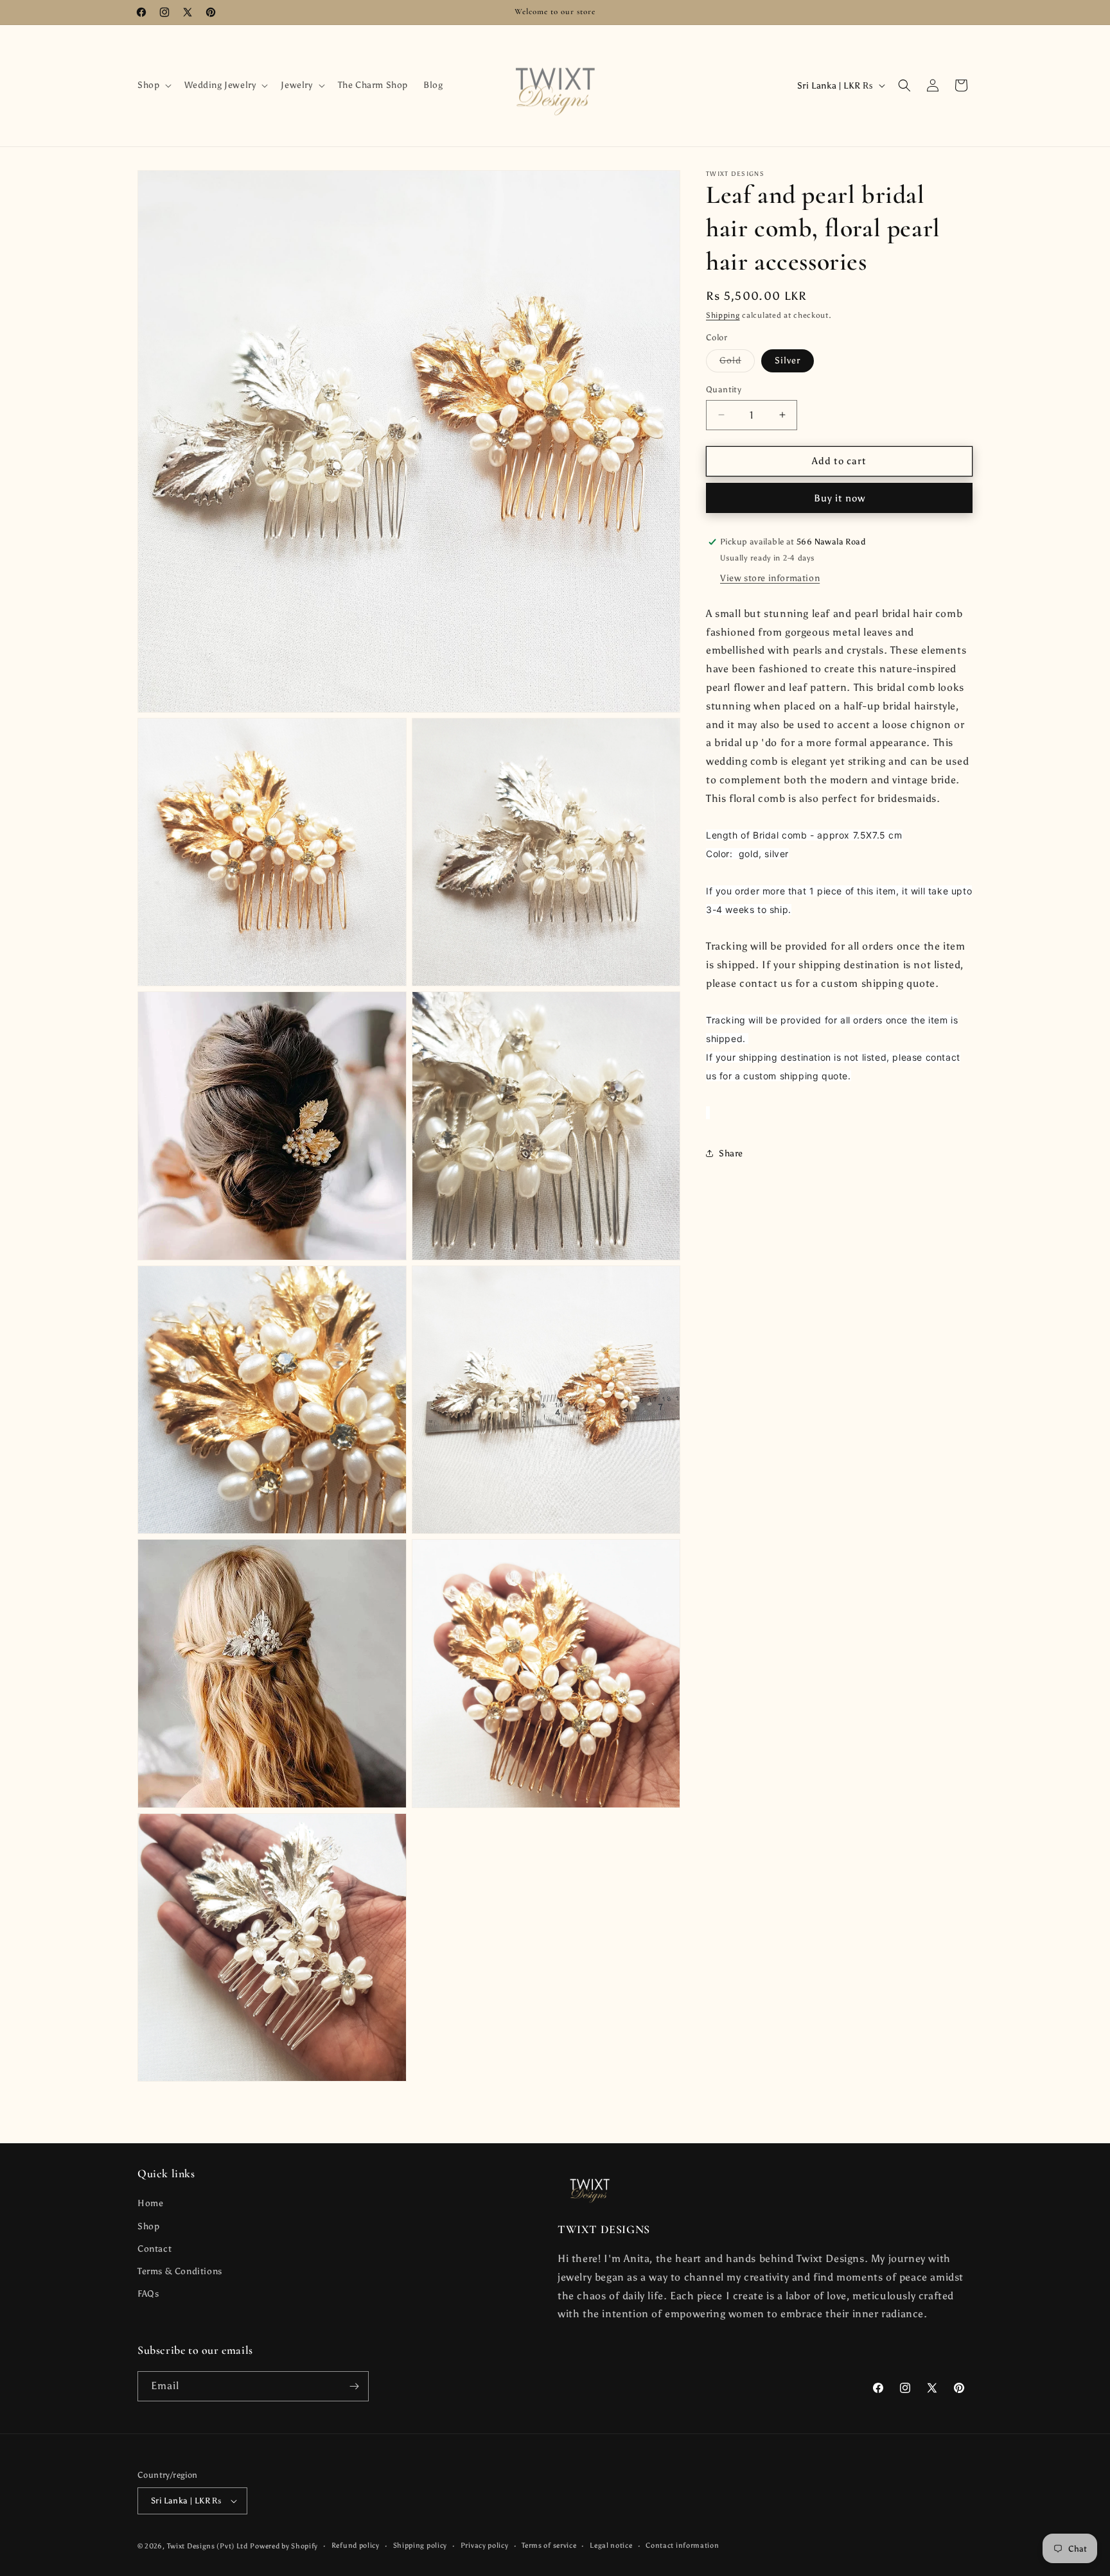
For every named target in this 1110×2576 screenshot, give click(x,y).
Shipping (723, 315)
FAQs (148, 2294)
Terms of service (549, 2546)
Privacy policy (485, 2546)
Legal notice (611, 2546)
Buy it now (840, 498)
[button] (153, 85)
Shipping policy (420, 2546)
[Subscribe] (354, 2386)
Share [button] (731, 1153)
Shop (148, 2226)
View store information (770, 578)
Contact (154, 2249)
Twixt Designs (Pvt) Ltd (207, 2546)
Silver (788, 361)
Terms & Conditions (180, 2271)
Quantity (724, 389)
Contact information (682, 2546)
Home (150, 2204)
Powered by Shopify (284, 2546)
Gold (737, 363)
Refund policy (356, 2546)
